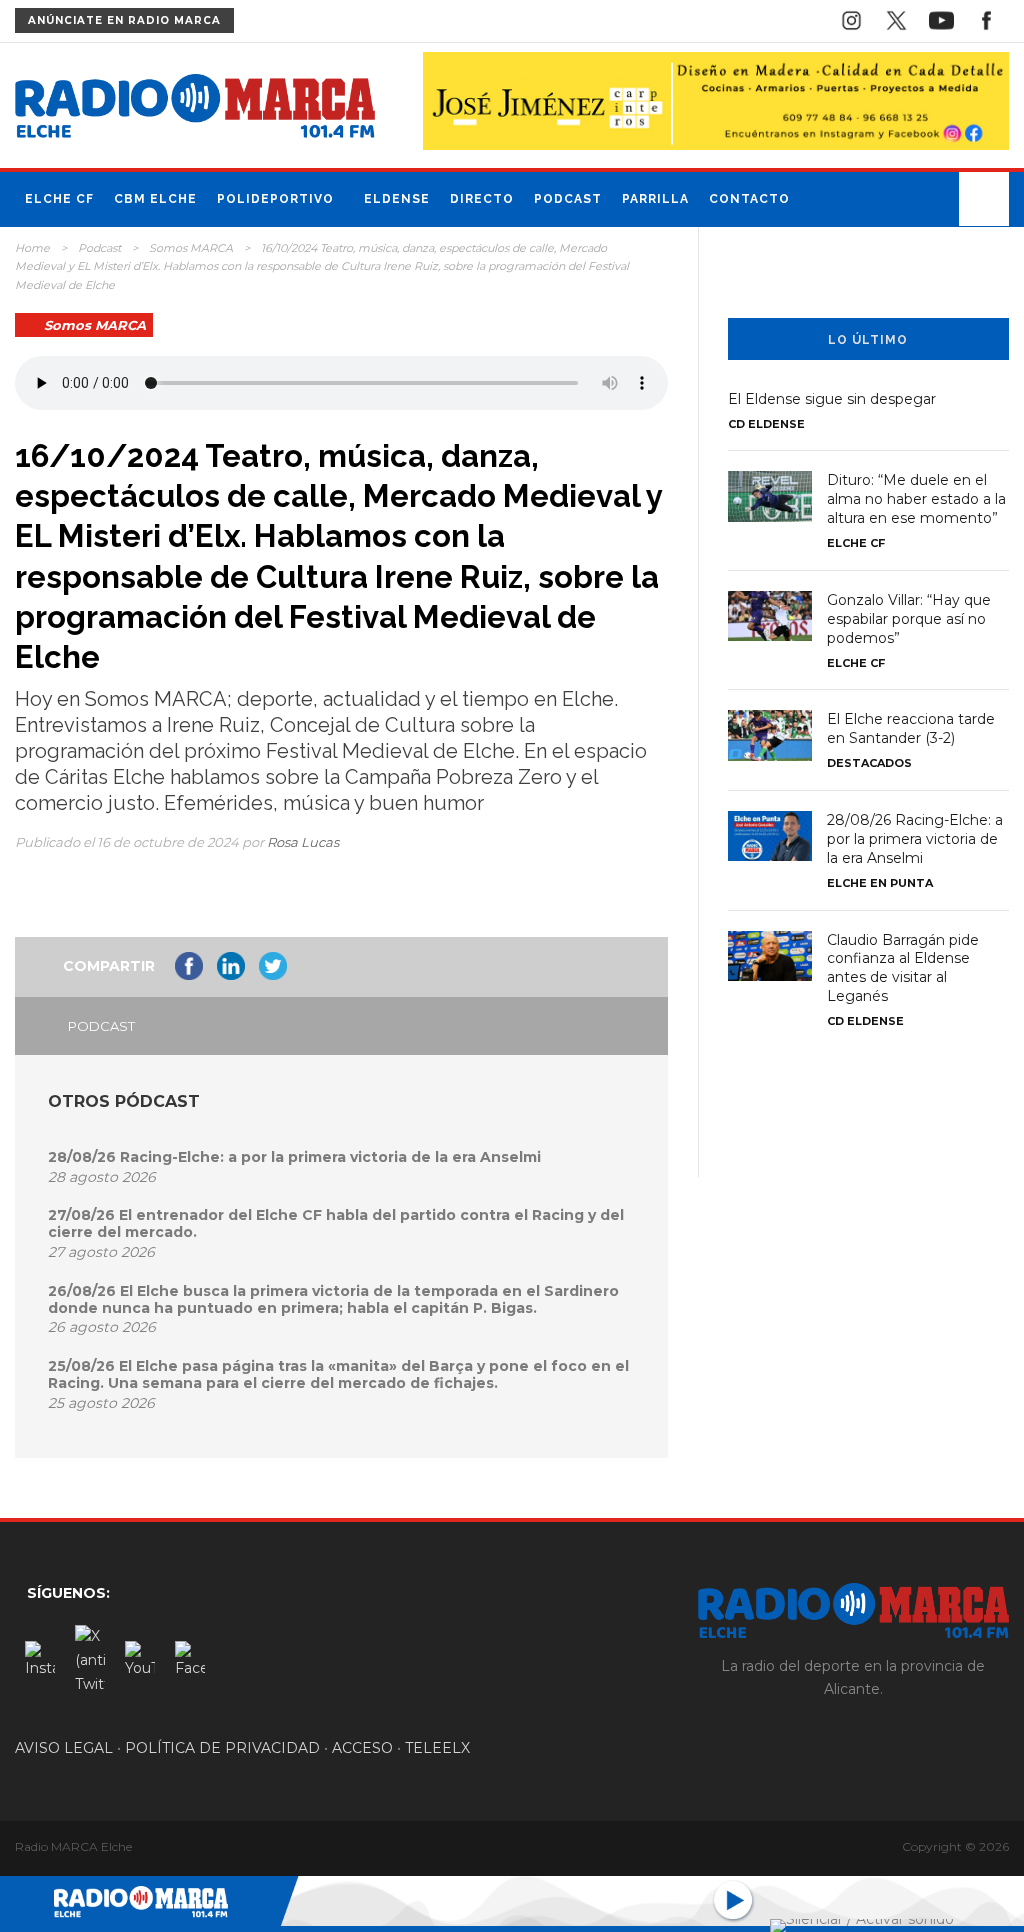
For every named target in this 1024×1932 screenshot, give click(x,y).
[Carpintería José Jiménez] (716, 100)
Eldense (397, 199)
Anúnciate (124, 20)
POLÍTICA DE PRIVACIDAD (222, 1748)
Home (32, 248)
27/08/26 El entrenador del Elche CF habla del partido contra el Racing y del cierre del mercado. (336, 1223)
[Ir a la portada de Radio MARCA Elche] (195, 110)
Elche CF (59, 199)
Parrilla (655, 199)
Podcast (568, 199)
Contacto (749, 199)
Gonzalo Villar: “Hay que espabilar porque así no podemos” (909, 619)
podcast (101, 1026)
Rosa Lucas (303, 842)
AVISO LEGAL (64, 1748)
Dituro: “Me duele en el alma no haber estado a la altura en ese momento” (916, 499)
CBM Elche (155, 199)
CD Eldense (766, 424)
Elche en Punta (880, 883)
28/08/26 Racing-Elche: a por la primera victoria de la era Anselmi (294, 1157)
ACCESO (362, 1748)
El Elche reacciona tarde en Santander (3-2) (911, 728)
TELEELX (437, 1748)
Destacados (869, 763)
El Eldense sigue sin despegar (832, 399)
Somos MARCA (191, 248)
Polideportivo (275, 199)
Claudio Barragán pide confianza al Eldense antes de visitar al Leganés (903, 968)
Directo (482, 199)
